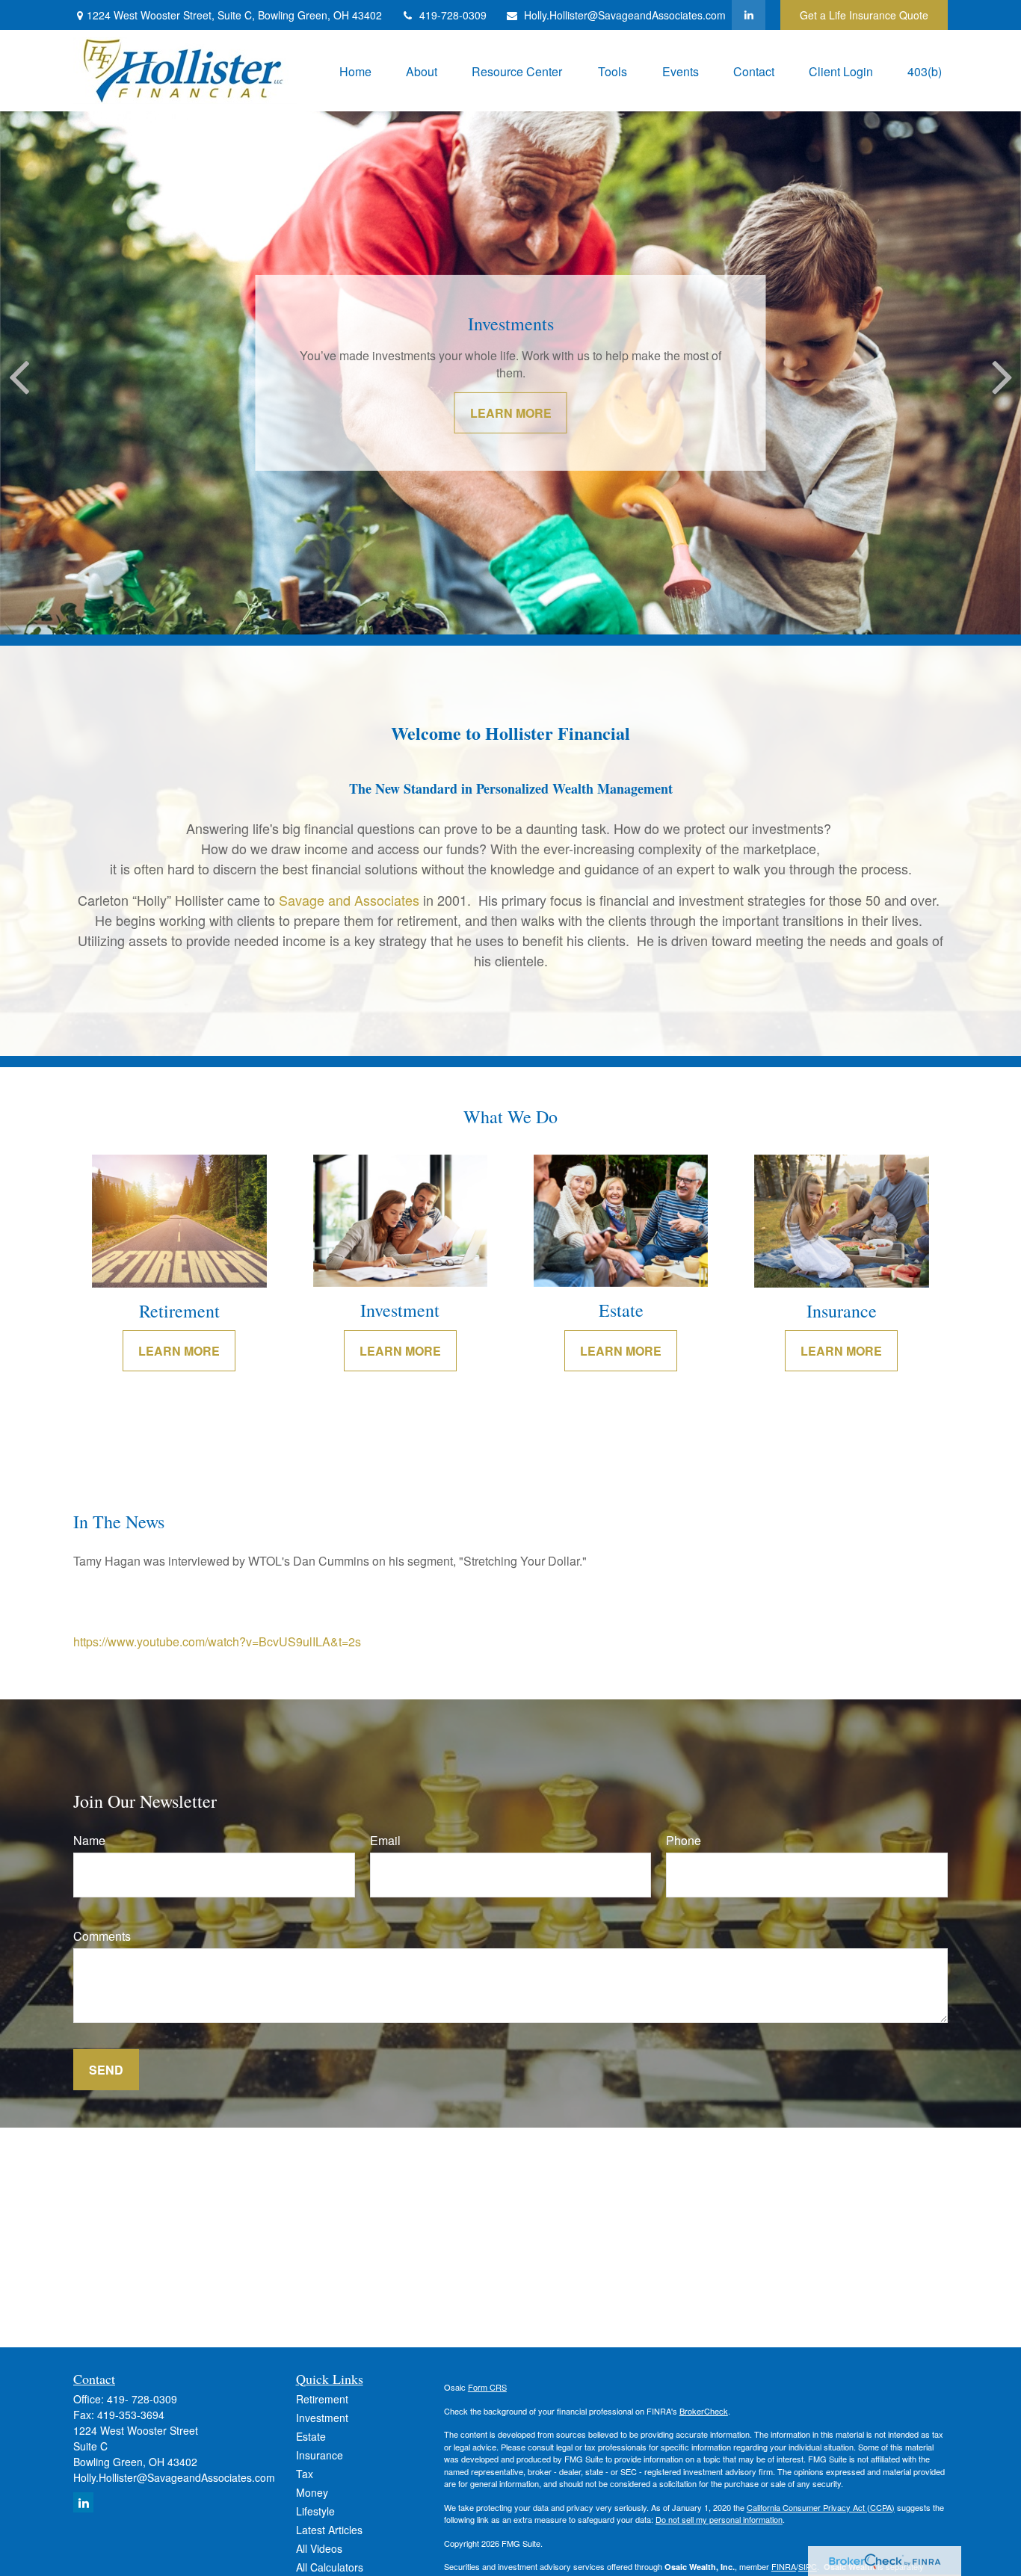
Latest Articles (329, 2530)
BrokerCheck (704, 2411)
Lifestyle (315, 2511)
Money (312, 2492)
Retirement (322, 2399)
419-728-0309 (453, 15)
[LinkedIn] (749, 15)
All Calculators (330, 2567)
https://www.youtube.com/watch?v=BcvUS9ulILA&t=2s (217, 1641)
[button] (355, 71)
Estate (311, 2436)
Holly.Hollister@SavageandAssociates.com (625, 15)
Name (89, 1840)
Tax (305, 2474)
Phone (684, 1840)
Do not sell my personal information (719, 2519)
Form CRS (487, 2387)
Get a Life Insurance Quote (864, 15)
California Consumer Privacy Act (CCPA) (821, 2507)
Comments (102, 1936)
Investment (322, 2418)
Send (106, 2070)
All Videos (319, 2548)
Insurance (320, 2455)
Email (385, 1840)
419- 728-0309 (142, 2399)
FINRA (784, 2566)
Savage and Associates (351, 900)
